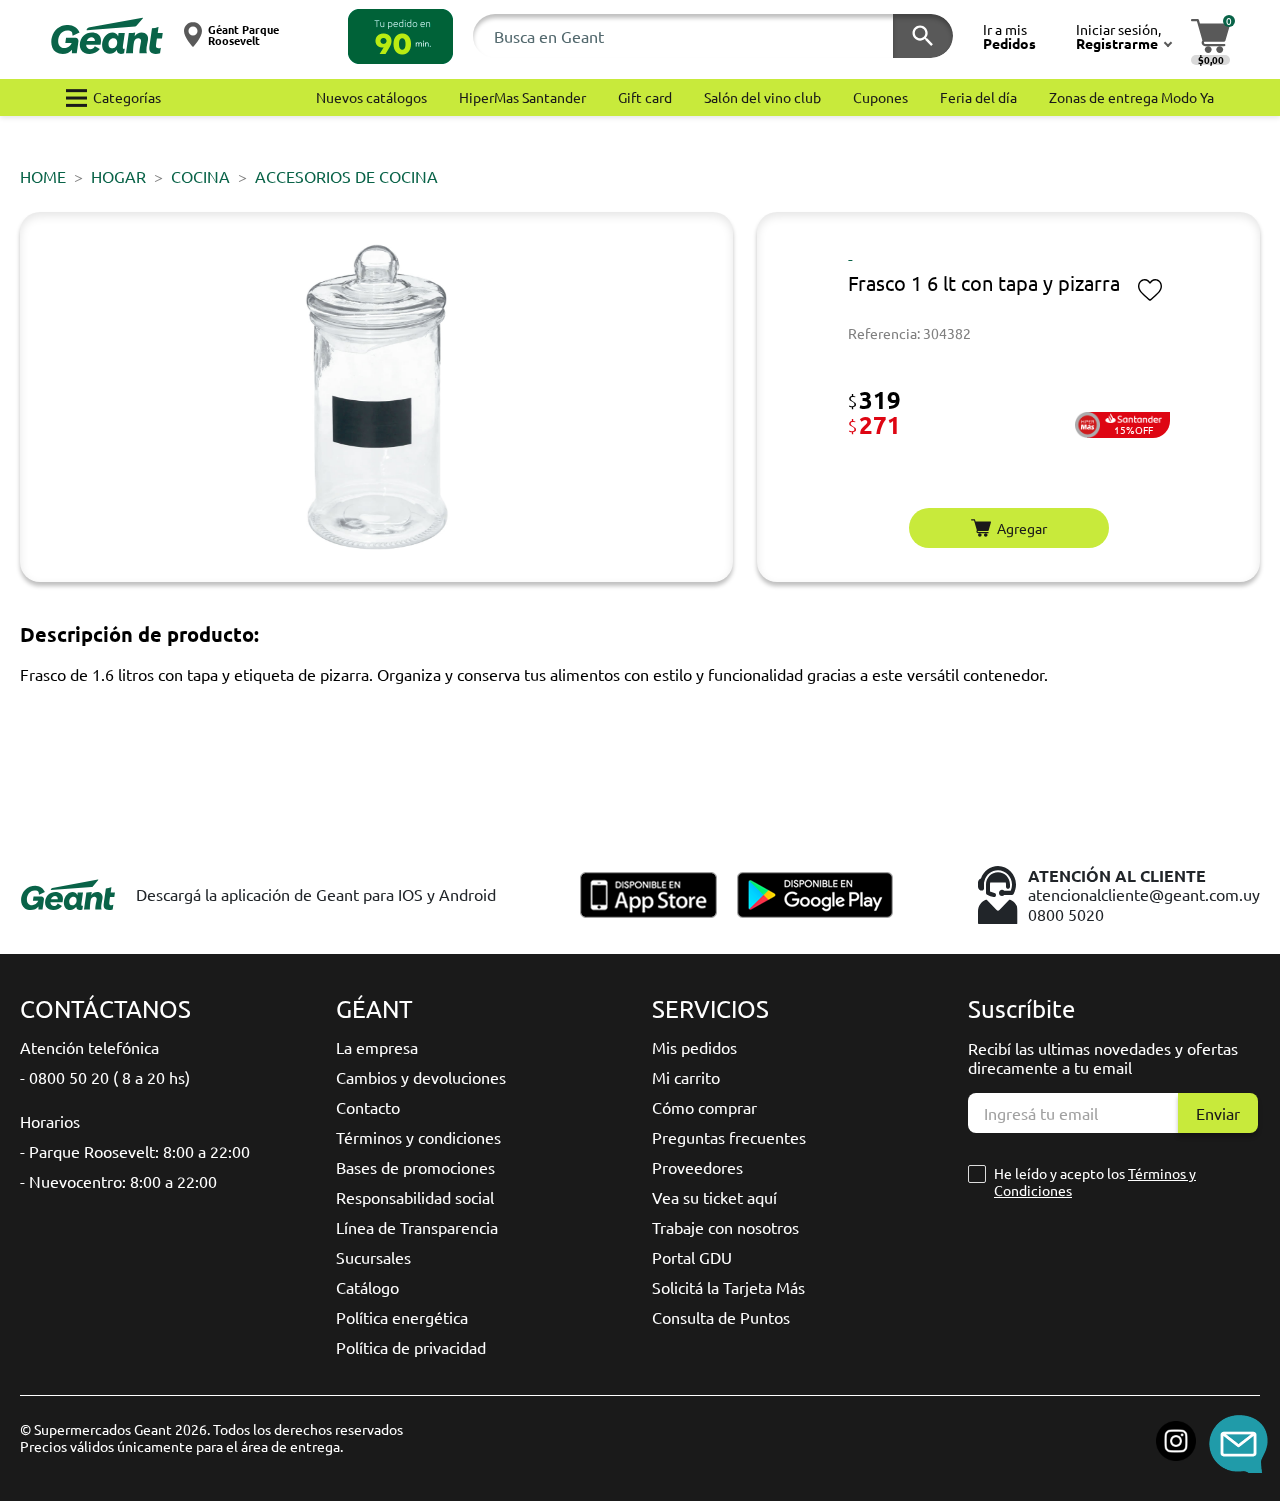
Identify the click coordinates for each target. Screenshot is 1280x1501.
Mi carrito (686, 1077)
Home (43, 176)
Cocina (200, 176)
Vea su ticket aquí (714, 1197)
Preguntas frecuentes (729, 1137)
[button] (400, 36)
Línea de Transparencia (417, 1227)
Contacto (368, 1107)
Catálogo (367, 1287)
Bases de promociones (415, 1167)
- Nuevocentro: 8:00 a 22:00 (118, 1181)
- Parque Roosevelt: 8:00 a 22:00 (135, 1151)
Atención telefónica (89, 1047)
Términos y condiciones (418, 1137)
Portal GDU (692, 1257)
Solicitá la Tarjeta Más (728, 1287)
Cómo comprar (704, 1107)
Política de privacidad (411, 1347)
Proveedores (697, 1167)
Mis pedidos (694, 1047)
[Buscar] (923, 36)
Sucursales (373, 1257)
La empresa (377, 1047)
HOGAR (118, 176)
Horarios (50, 1121)
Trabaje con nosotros (725, 1227)
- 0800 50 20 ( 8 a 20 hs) (105, 1077)
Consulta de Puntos (721, 1317)
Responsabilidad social (415, 1197)
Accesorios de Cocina (346, 176)
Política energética (402, 1317)
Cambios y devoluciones (421, 1077)
